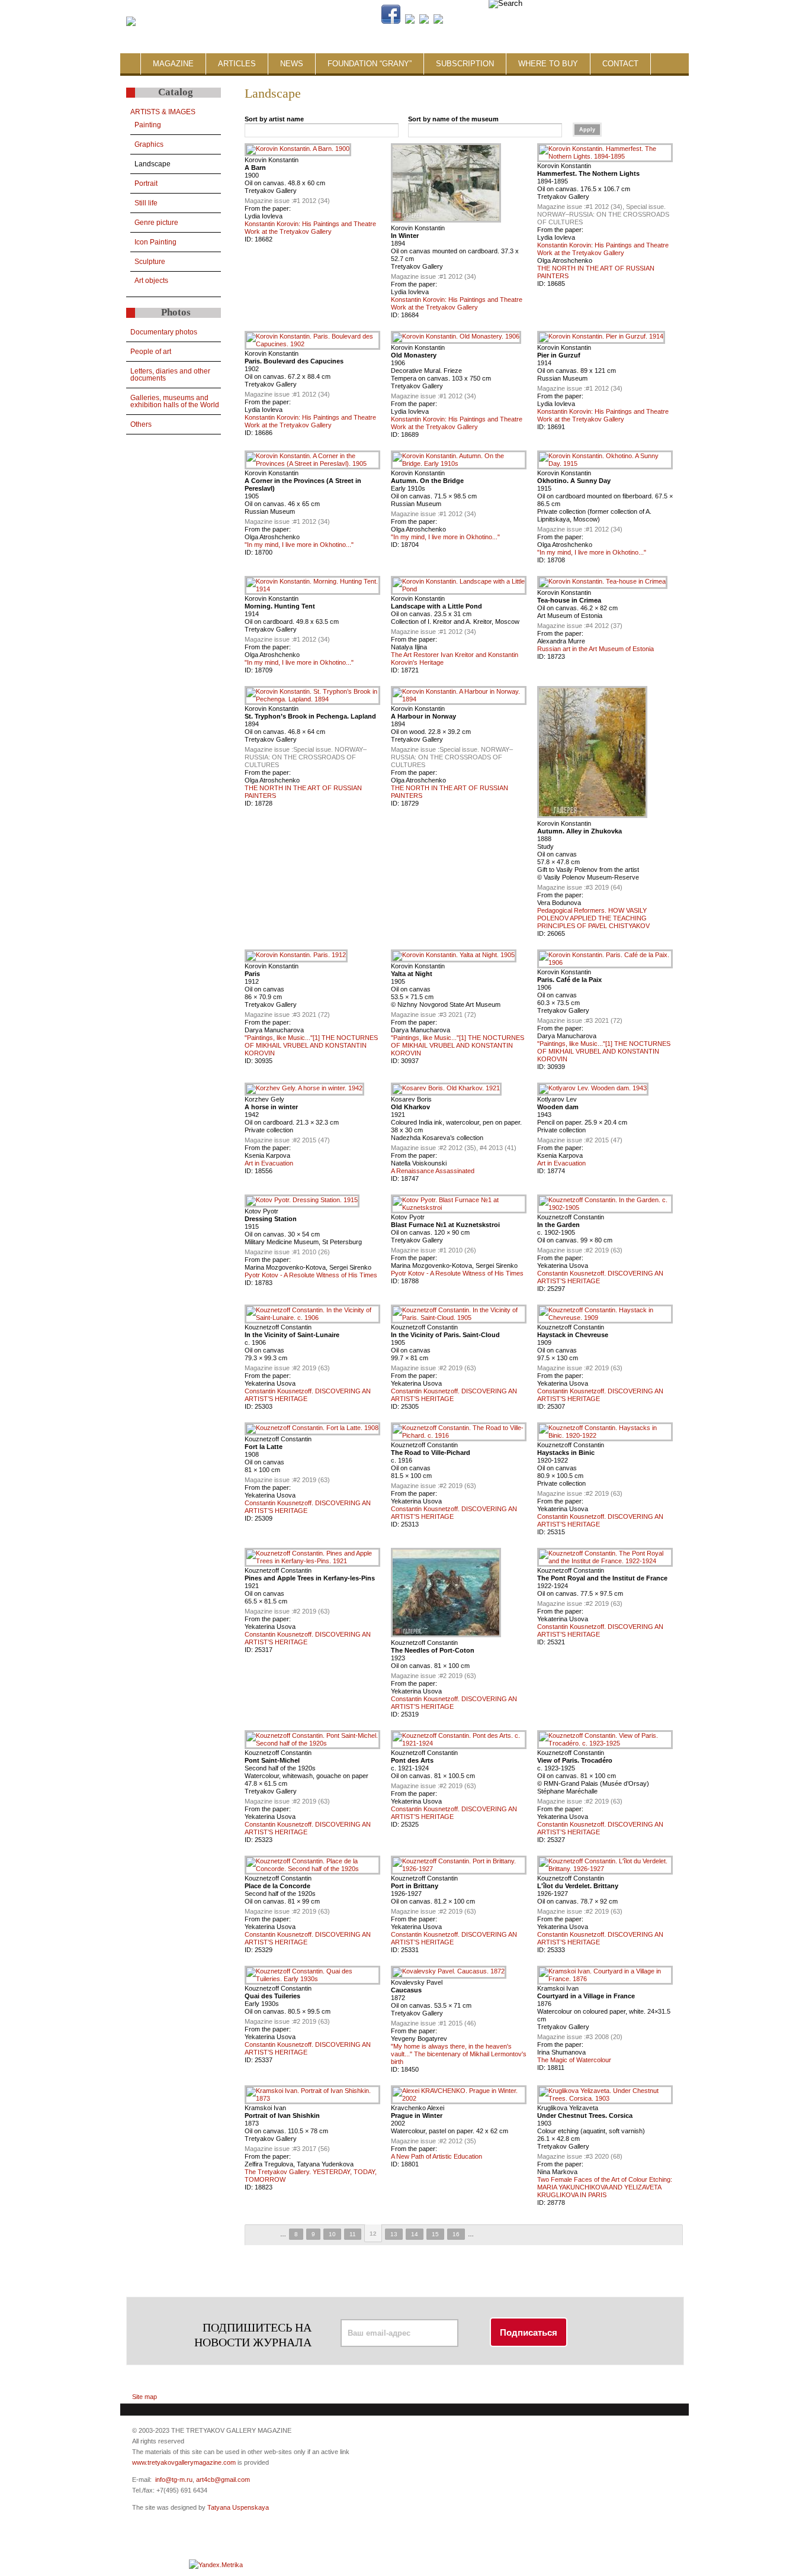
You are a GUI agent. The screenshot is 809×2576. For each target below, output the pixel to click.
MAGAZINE (173, 64)
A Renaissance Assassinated (433, 1171)
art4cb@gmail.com (223, 2480)
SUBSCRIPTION (465, 64)
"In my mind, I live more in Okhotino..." (299, 545)
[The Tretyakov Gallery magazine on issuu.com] (514, 21)
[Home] (131, 22)
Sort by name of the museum (453, 119)
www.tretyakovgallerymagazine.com (184, 2462)
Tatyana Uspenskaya (238, 2507)
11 (353, 2234)
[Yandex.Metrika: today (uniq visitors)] (216, 2565)
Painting (148, 125)
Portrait (146, 183)
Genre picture (156, 223)
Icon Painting (155, 242)
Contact (620, 64)
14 (415, 2234)
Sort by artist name (274, 119)
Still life (146, 203)
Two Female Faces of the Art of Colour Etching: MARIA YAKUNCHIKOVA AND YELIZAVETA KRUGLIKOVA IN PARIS (605, 2187)
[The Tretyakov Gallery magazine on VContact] (410, 21)
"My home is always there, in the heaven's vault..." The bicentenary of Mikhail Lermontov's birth (459, 2054)
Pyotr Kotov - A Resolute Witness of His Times (311, 1275)
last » (499, 2235)
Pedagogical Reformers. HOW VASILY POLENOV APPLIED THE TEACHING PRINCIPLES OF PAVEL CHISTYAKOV (593, 918)
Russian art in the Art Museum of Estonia (595, 649)
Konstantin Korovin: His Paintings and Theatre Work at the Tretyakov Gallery (310, 228)
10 (332, 2234)
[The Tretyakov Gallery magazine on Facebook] (391, 21)
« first (255, 2235)
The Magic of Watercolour (574, 2060)
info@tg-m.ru (174, 2480)
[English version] (613, 21)
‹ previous (271, 2235)
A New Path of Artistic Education (436, 2156)
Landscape (153, 164)
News (292, 64)
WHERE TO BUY (548, 64)
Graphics (149, 144)
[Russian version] (603, 21)
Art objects (151, 281)
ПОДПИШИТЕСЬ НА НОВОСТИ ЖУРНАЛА (253, 2335)
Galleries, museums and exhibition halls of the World (175, 401)
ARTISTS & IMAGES (163, 112)
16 (456, 2234)
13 (394, 2234)
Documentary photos (164, 332)
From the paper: (268, 208)
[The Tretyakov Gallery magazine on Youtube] (424, 21)
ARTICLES (237, 64)
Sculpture (150, 262)
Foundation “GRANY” (370, 64)
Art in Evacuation (269, 1163)
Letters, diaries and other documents (170, 375)
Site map (145, 2397)
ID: (250, 239)
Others (141, 424)
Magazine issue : (269, 201)
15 (435, 2234)
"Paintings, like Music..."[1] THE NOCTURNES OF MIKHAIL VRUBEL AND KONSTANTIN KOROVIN (311, 1045)
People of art (151, 352)
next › (483, 2235)
